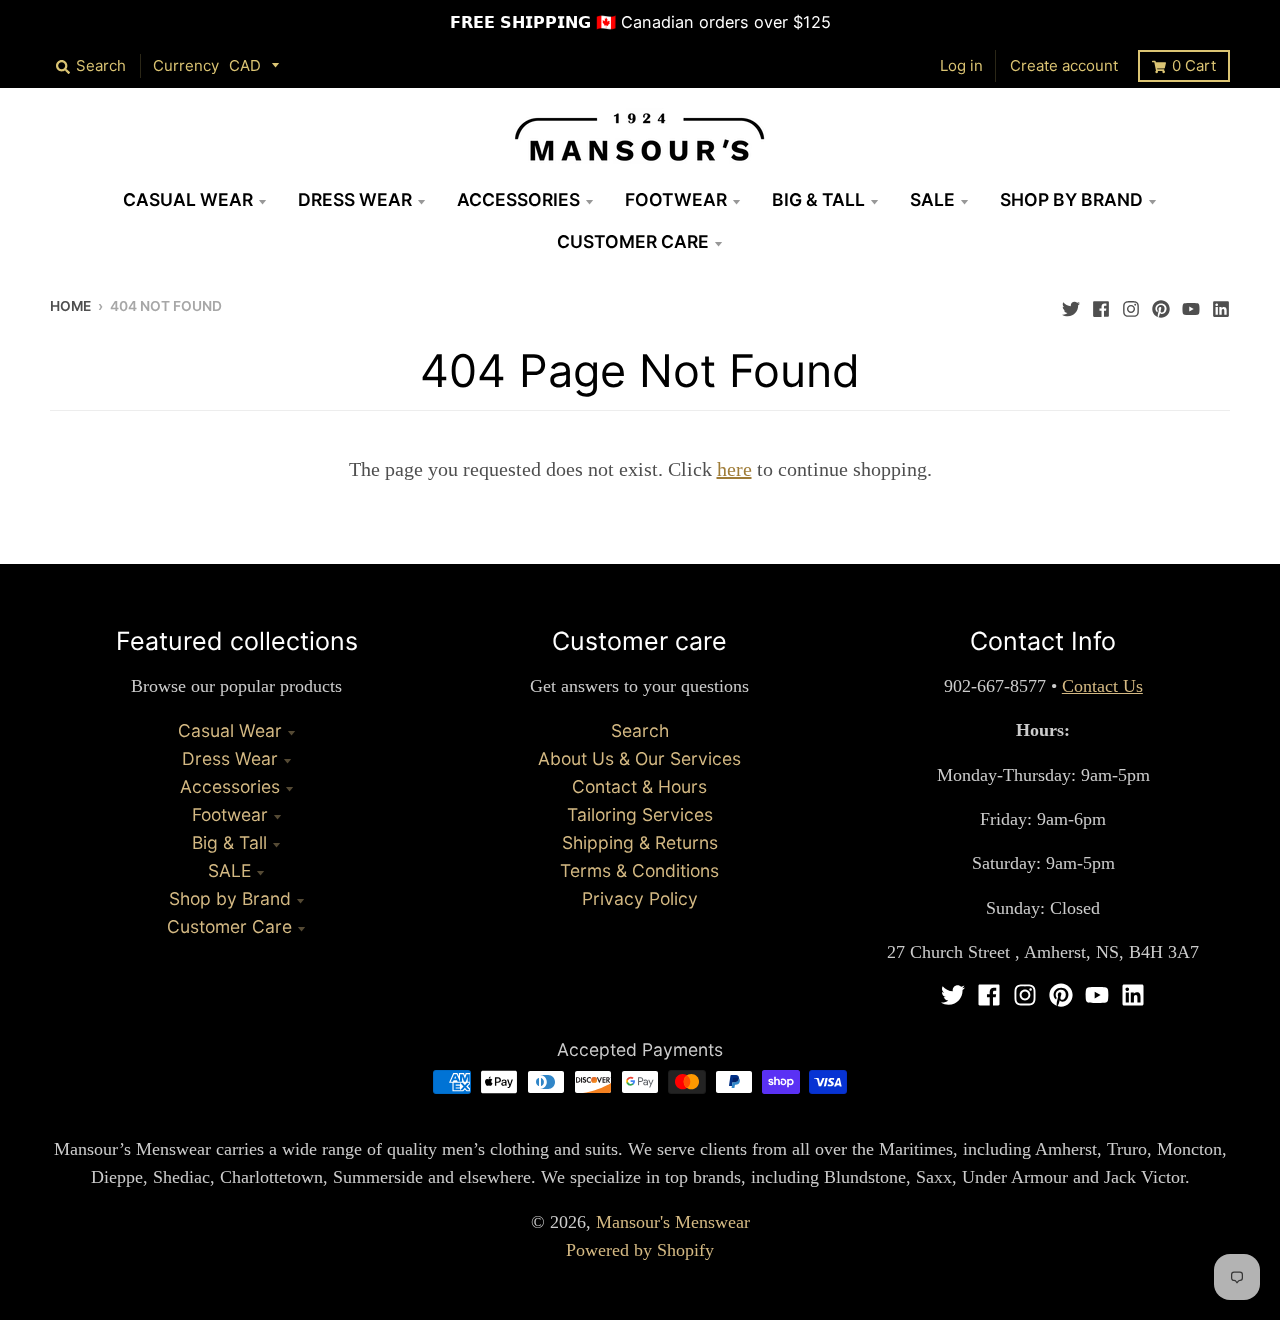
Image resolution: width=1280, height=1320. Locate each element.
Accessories (230, 786)
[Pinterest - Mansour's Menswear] (1161, 304)
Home (70, 306)
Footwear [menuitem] (676, 199)
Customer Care (229, 926)
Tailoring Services (640, 814)
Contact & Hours (639, 786)
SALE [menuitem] (932, 199)
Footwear (230, 814)
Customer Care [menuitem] (633, 241)
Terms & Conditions (639, 870)
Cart (1194, 65)
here (734, 469)
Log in (961, 65)
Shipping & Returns (640, 842)
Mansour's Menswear (673, 1222)
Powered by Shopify (640, 1250)
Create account (1064, 65)
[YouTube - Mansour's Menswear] (1191, 304)
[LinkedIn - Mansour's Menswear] (1221, 304)
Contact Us (1102, 686)
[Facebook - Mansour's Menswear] (1101, 304)
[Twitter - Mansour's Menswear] (1071, 304)
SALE (229, 870)
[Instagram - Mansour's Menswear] (1131, 304)
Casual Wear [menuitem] (188, 199)
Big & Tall (229, 842)
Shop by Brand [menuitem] (1071, 199)
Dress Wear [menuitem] (355, 199)
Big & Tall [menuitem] (818, 199)
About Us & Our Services (639, 758)
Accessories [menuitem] (518, 199)
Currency (186, 65)
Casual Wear (230, 730)
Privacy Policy (640, 898)
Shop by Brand (230, 898)
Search (640, 730)
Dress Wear (230, 758)
